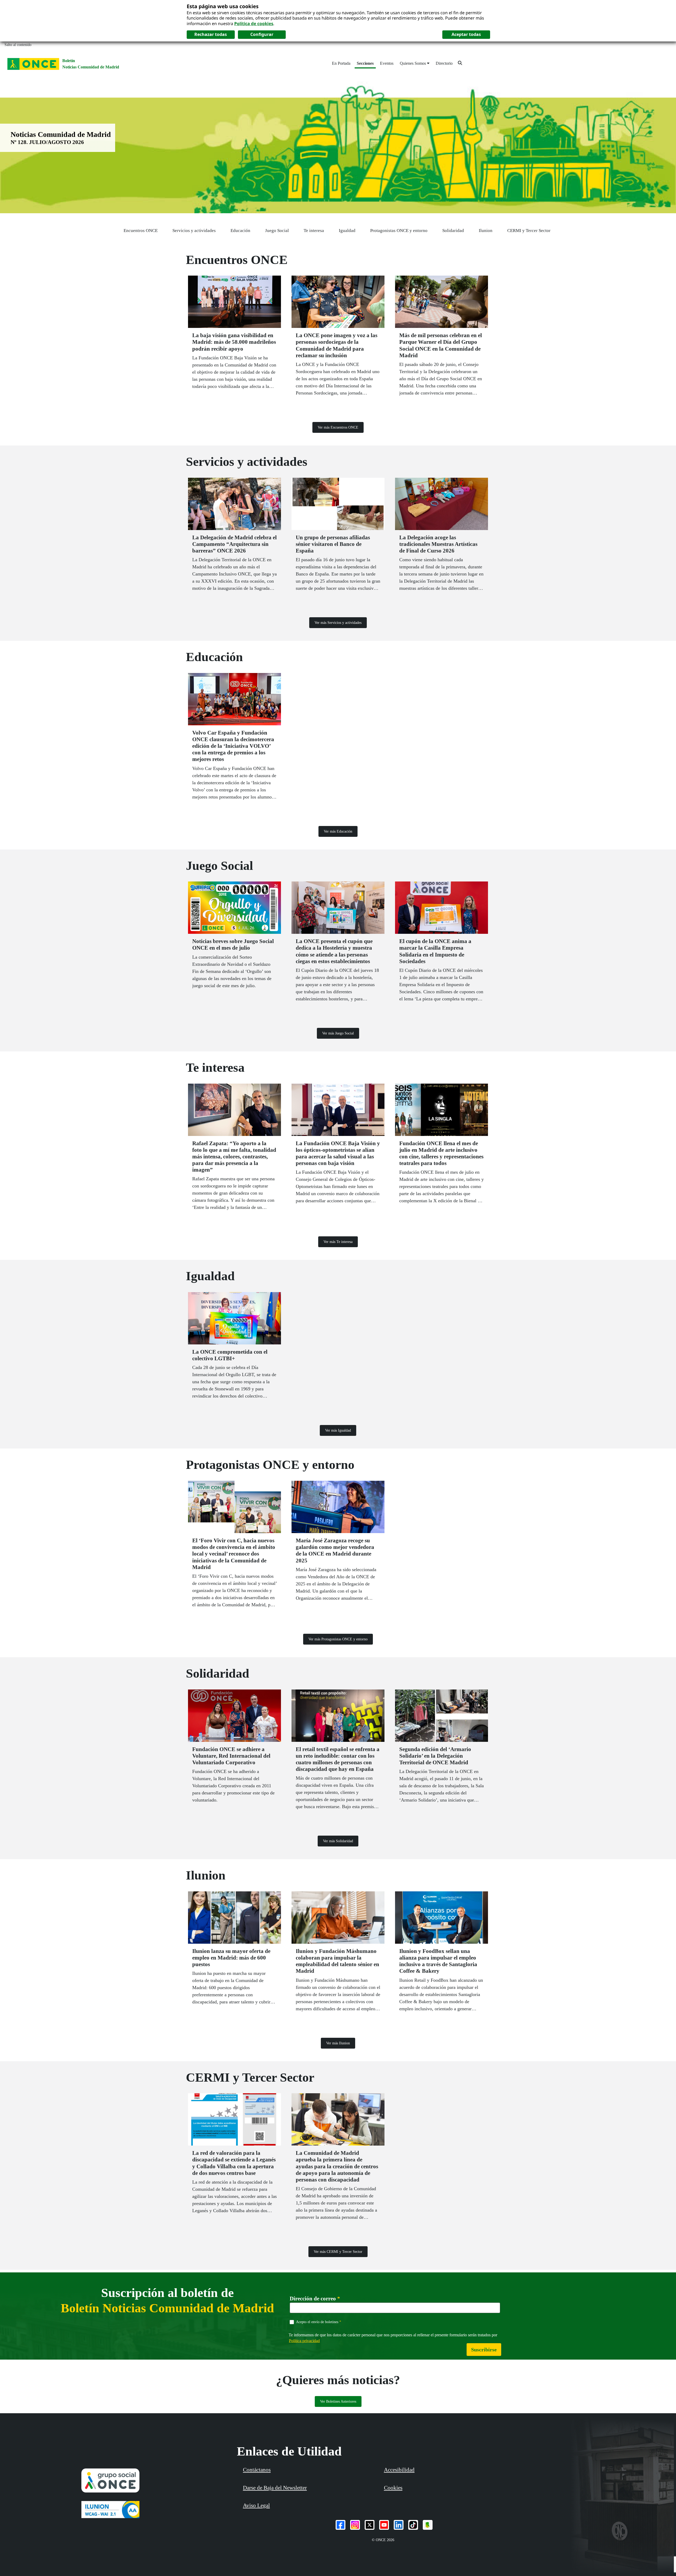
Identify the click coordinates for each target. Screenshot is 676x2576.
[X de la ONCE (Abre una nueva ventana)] (370, 2525)
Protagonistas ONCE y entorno (399, 231)
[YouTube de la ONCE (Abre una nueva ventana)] (384, 2525)
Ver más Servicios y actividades (338, 623)
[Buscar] (460, 63)
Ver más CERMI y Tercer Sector (338, 2252)
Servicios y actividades (194, 231)
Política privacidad (304, 2340)
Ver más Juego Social (338, 1033)
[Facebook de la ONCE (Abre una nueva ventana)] (341, 2525)
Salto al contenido (18, 45)
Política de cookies (254, 24)
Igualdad (347, 231)
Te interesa (314, 231)
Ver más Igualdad (338, 1430)
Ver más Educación (338, 831)
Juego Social (277, 231)
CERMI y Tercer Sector (529, 231)
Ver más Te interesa (338, 1242)
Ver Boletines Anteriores (338, 2401)
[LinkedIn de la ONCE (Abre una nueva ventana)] (399, 2525)
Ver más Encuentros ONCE (338, 427)
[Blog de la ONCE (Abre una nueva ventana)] (428, 2525)
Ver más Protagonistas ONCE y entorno (338, 1639)
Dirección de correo (315, 2299)
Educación (240, 231)
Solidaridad (453, 231)
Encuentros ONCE (141, 231)
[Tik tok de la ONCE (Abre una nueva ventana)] (413, 2525)
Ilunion (486, 231)
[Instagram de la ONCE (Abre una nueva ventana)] (355, 2525)
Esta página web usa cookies (223, 6)
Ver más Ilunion (338, 2043)
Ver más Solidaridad (338, 1841)
